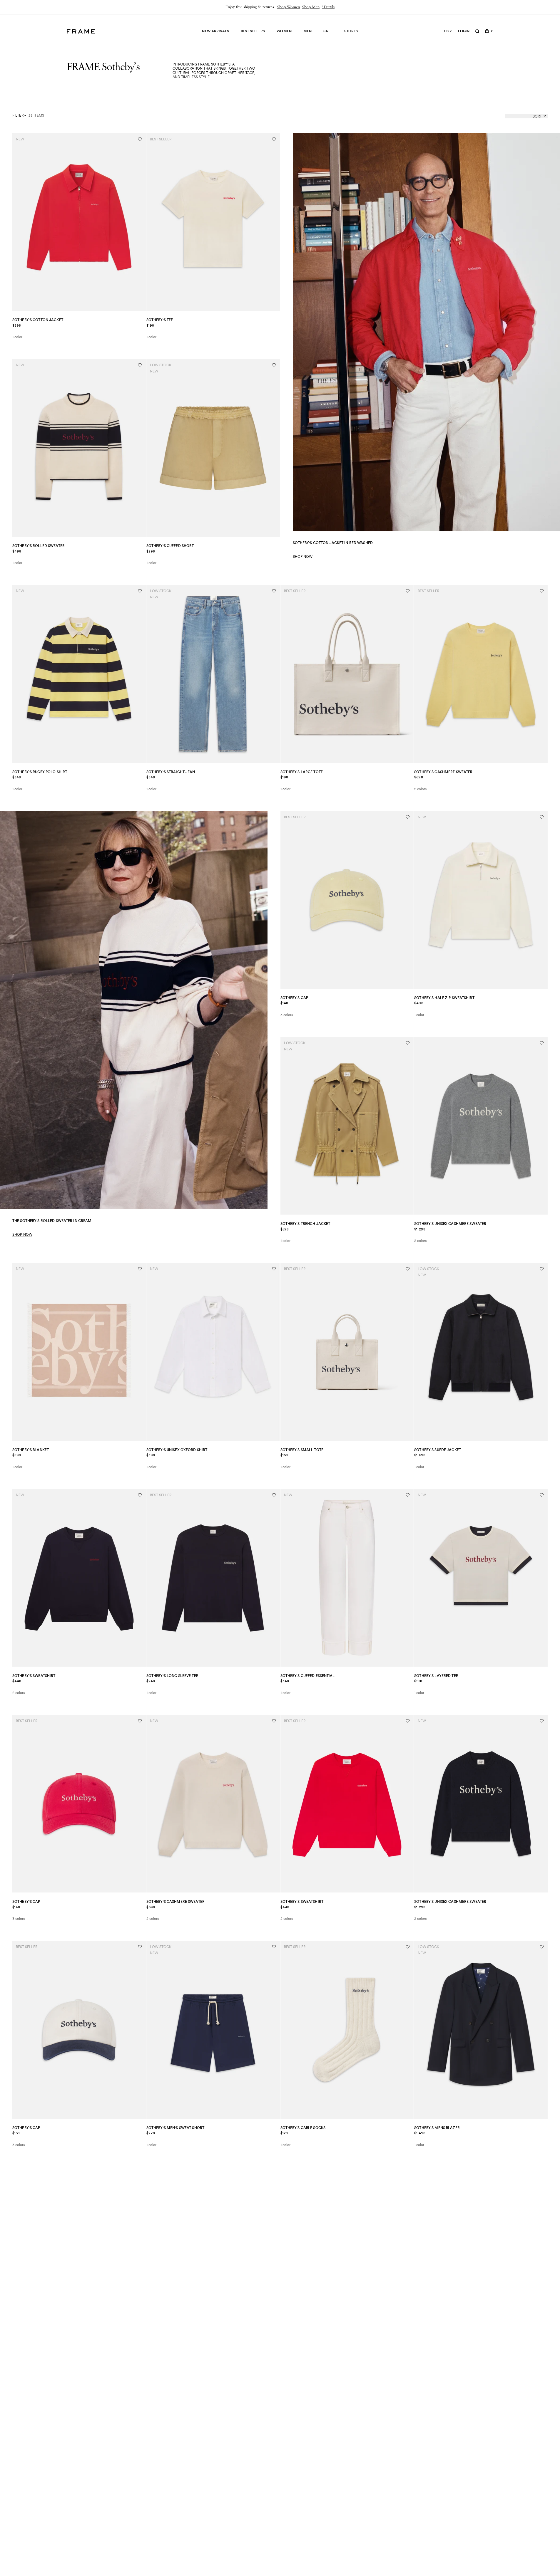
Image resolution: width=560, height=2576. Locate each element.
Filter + (19, 115)
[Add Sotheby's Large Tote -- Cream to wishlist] (408, 591)
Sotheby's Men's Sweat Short (175, 2128)
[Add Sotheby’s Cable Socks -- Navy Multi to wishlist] (408, 1947)
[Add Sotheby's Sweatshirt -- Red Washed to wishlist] (408, 1721)
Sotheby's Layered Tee (436, 1676)
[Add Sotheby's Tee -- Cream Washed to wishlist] (274, 139)
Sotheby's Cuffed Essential (308, 1676)
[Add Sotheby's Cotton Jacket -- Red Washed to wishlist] (140, 139)
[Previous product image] (19, 222)
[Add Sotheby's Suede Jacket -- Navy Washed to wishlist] (542, 1269)
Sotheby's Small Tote (302, 1450)
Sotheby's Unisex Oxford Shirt (177, 1450)
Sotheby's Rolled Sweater (39, 546)
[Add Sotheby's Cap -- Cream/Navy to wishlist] (140, 1947)
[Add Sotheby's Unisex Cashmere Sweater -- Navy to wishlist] (542, 1721)
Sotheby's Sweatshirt (34, 1676)
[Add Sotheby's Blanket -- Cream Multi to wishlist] (140, 1269)
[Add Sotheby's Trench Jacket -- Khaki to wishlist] (408, 1043)
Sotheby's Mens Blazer (437, 2128)
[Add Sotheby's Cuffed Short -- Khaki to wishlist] (274, 365)
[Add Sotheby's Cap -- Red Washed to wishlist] (140, 1721)
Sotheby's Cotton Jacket (38, 320)
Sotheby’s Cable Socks (303, 2128)
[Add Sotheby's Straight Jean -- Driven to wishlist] (274, 591)
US (446, 31)
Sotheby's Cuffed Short (170, 546)
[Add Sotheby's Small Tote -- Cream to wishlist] (408, 1269)
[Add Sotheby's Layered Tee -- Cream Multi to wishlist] (542, 1495)
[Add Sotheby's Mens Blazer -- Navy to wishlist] (542, 1947)
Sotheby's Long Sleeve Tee (172, 1676)
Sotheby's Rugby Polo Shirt (40, 772)
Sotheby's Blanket (31, 1450)
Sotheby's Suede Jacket (438, 1450)
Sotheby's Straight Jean (171, 772)
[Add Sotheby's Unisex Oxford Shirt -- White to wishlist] (274, 1269)
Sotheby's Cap (294, 998)
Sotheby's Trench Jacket (305, 1224)
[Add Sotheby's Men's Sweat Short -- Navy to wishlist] (274, 1947)
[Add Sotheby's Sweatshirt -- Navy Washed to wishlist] (140, 1495)
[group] (280, 7)
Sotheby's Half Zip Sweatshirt (444, 998)
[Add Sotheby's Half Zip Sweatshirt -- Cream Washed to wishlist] (542, 817)
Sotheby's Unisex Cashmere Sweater (450, 1224)
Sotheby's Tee (160, 320)
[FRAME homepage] (81, 31)
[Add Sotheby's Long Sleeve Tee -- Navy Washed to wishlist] (274, 1495)
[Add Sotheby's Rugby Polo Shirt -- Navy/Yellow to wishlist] (140, 591)
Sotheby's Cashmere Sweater (443, 772)
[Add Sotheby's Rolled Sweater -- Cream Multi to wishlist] (140, 365)
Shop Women (289, 7)
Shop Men (311, 7)
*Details (328, 7)
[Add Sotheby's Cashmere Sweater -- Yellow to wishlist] (542, 591)
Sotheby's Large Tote (302, 772)
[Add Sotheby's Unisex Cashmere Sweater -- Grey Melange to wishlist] (542, 1043)
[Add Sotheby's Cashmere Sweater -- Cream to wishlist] (274, 1721)
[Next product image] (139, 222)
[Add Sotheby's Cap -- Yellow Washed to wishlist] (408, 817)
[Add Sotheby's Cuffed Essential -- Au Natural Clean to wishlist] (408, 1495)
